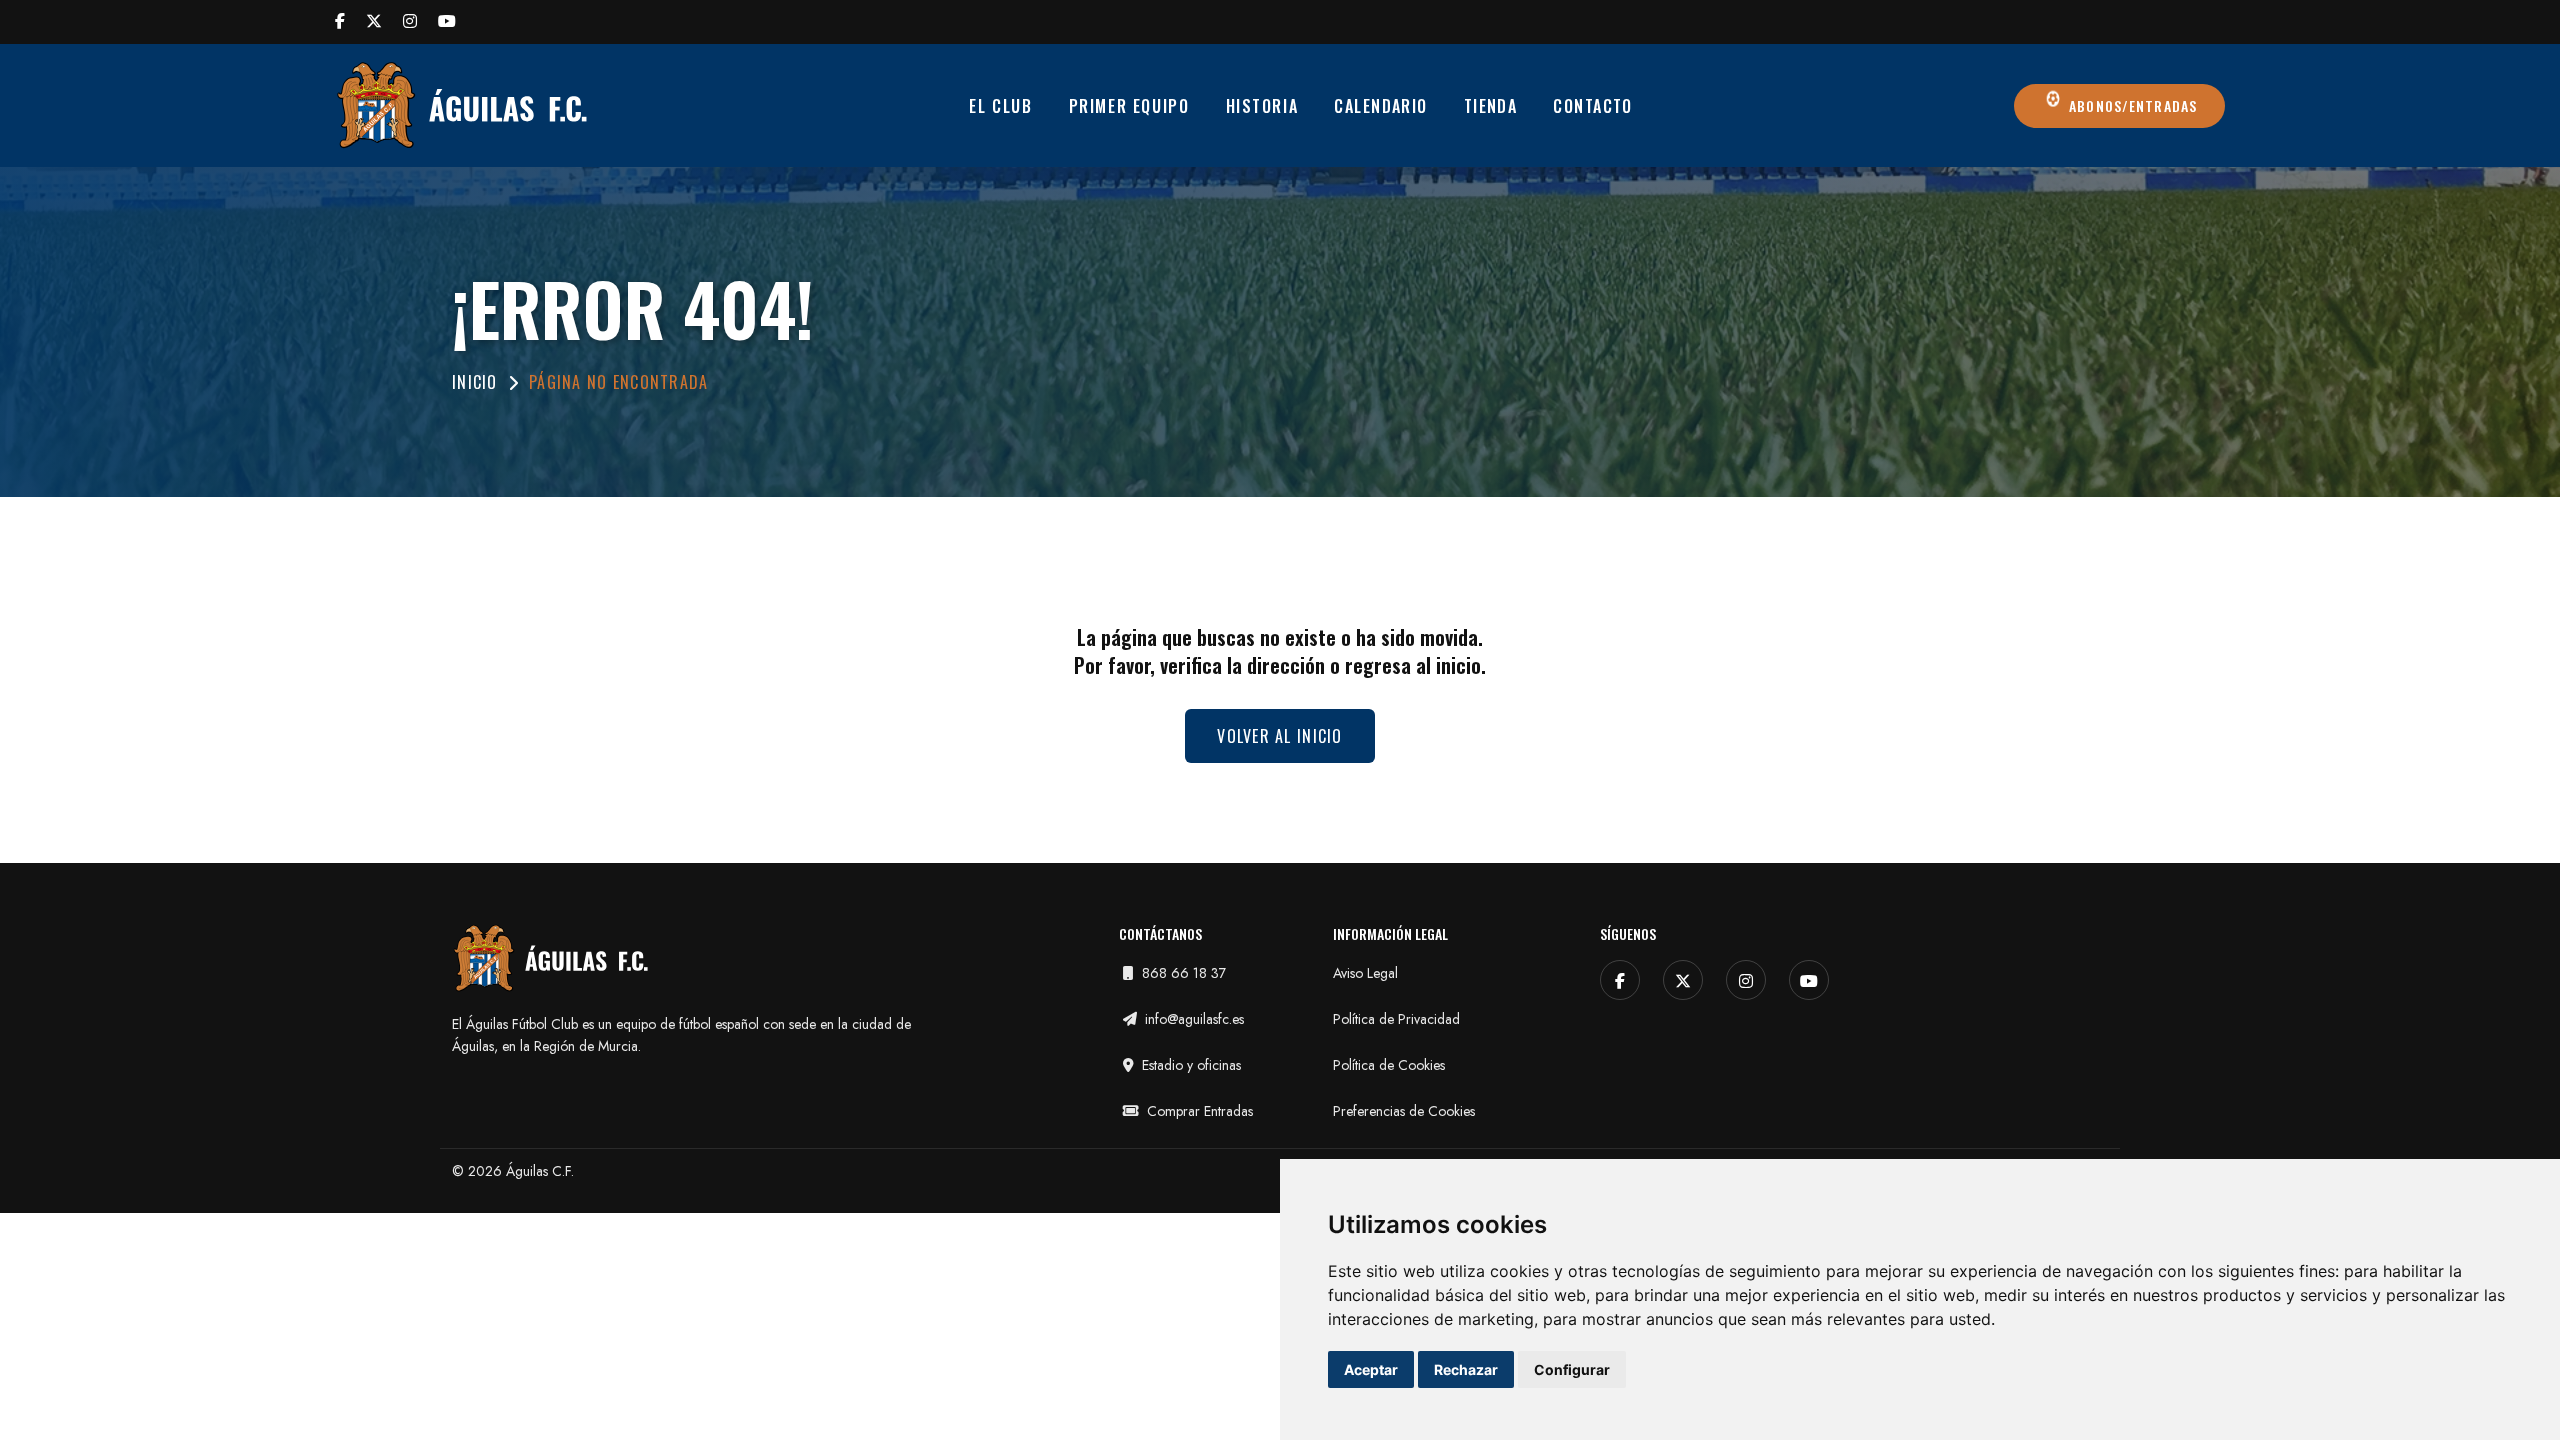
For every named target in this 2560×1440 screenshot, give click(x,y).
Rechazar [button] (1466, 1369)
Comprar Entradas (1198, 1111)
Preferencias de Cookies (1404, 1111)
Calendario (1380, 106)
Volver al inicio (1279, 736)
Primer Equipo (1129, 106)
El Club (1000, 106)
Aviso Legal (1365, 973)
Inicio (475, 382)
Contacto (1593, 106)
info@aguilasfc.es (1192, 1019)
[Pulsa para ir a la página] (340, 22)
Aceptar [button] (1371, 1369)
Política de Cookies (1389, 1065)
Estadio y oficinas (1189, 1065)
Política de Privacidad (1396, 1019)
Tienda (1491, 106)
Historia (1262, 106)
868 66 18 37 (1182, 973)
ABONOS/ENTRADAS (2131, 105)
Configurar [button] (1572, 1369)
